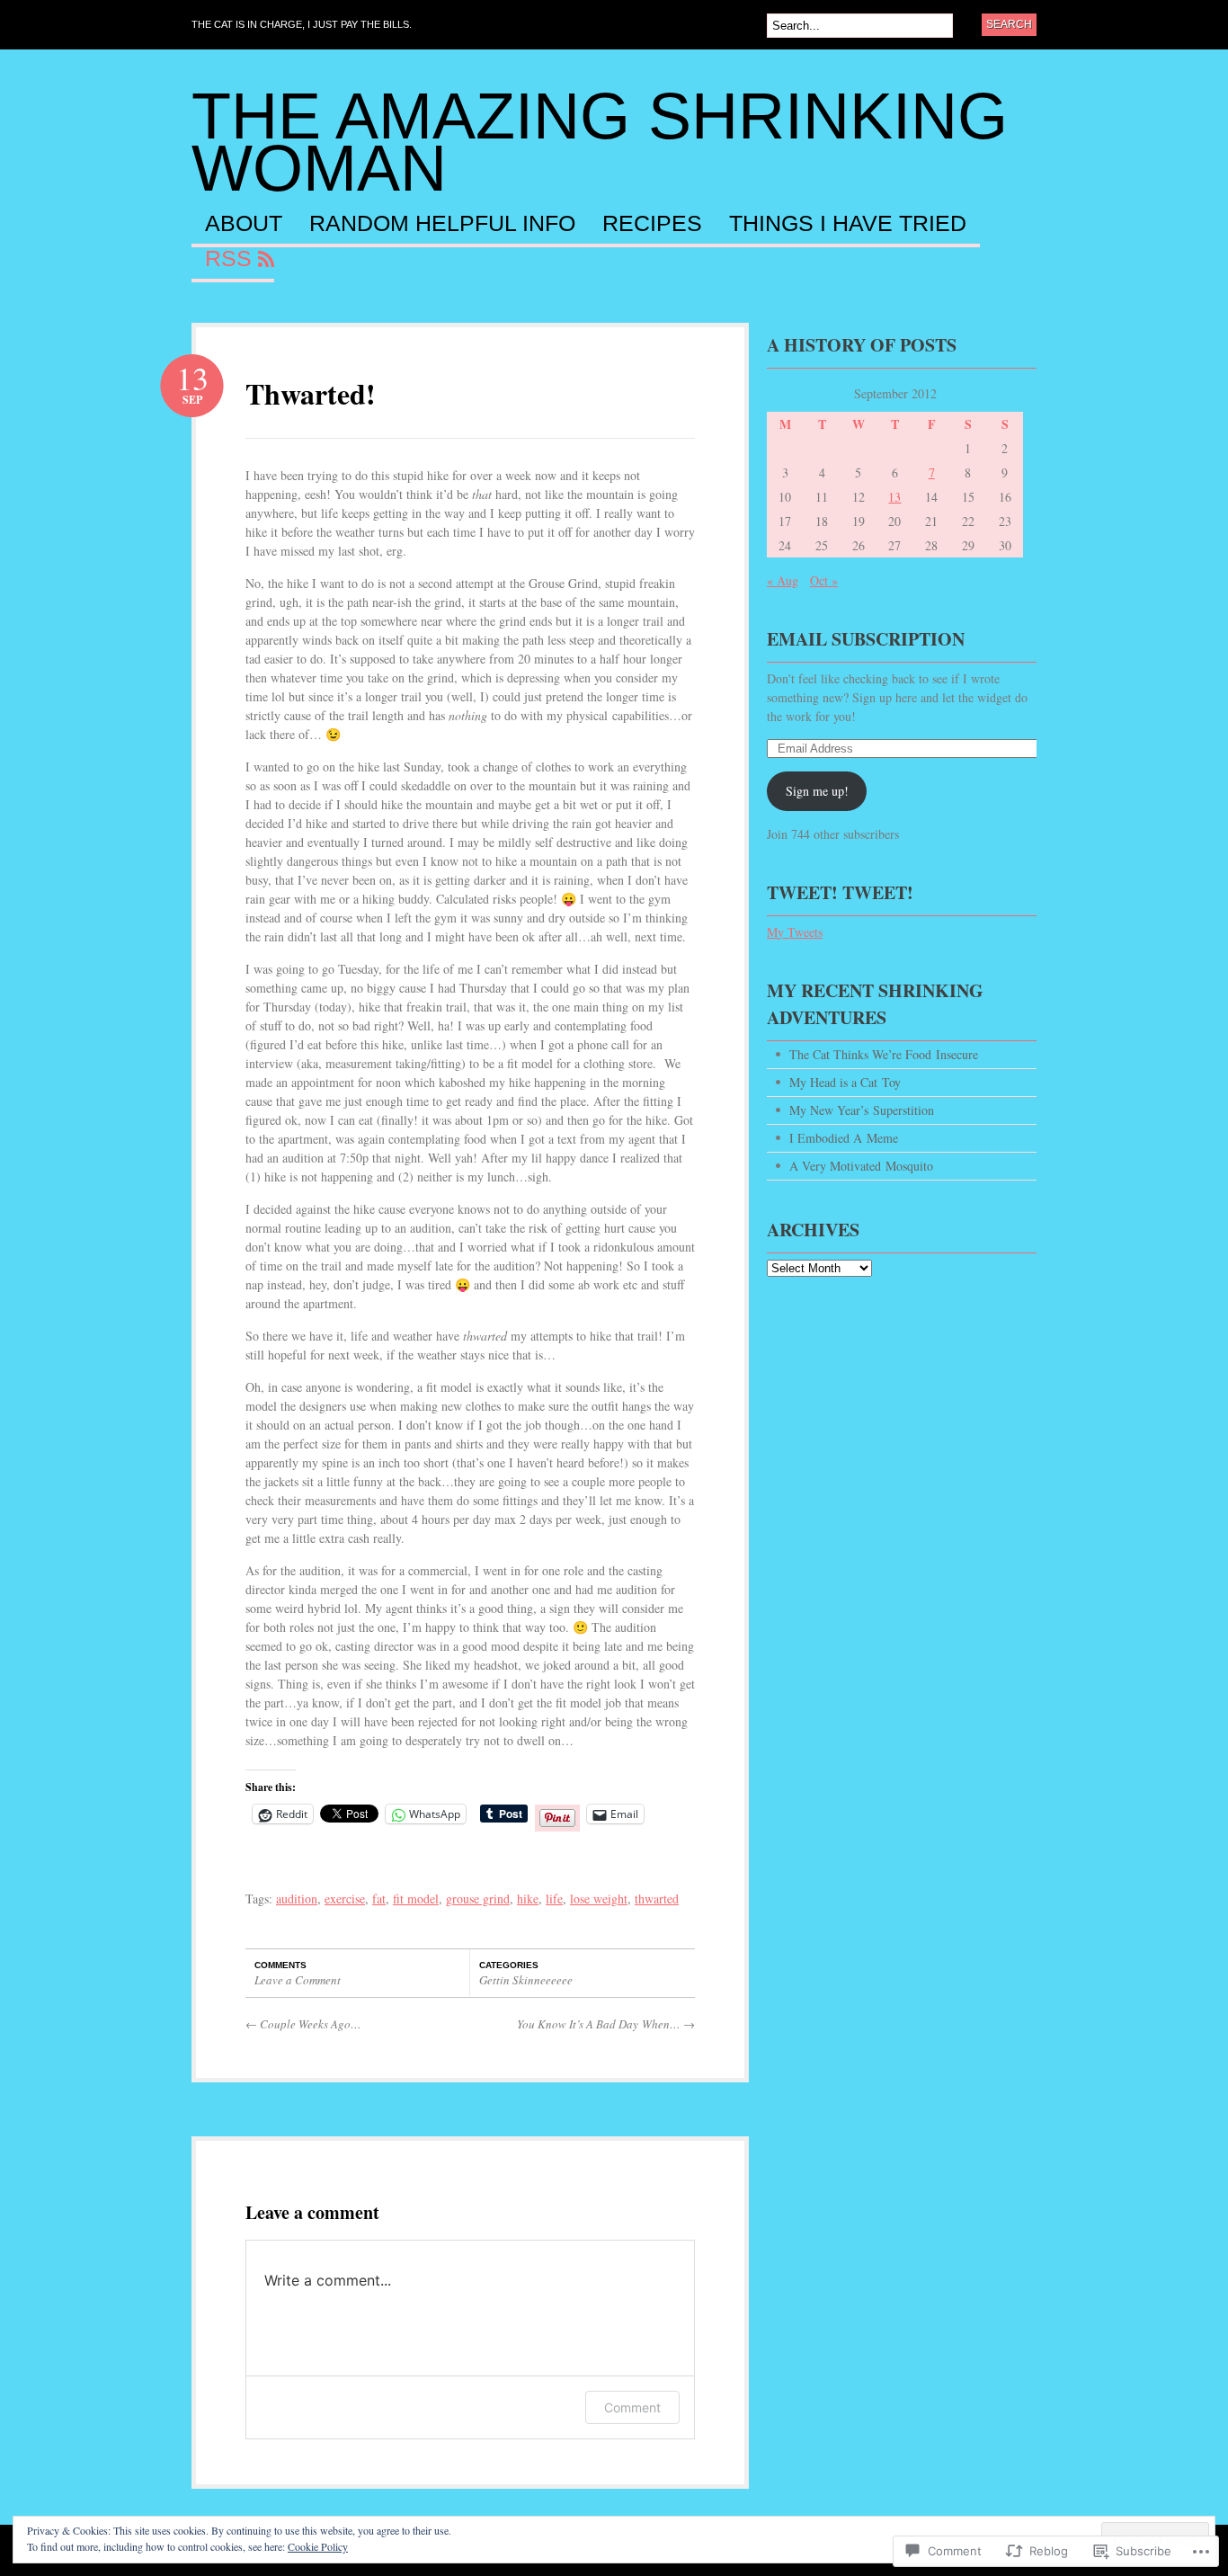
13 (894, 497)
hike (528, 1899)
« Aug (783, 580)
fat (379, 1899)
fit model (416, 1899)
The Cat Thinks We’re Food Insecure (884, 1054)
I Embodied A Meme (844, 1138)
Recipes (652, 224)
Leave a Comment (298, 1980)
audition (297, 1899)
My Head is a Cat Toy (845, 1082)
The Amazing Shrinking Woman (600, 142)
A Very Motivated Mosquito (861, 1166)
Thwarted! (311, 393)
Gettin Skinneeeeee (526, 1980)
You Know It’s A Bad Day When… (606, 2024)
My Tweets (795, 932)
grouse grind (478, 1899)
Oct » (824, 580)
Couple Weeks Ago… (303, 2024)
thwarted (657, 1899)
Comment (632, 2407)
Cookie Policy (318, 2546)
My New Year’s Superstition (862, 1110)
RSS (228, 259)
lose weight (599, 1899)
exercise (345, 1899)
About (244, 224)
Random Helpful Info (442, 224)
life (554, 1899)
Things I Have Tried (848, 224)
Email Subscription (866, 639)
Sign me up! (817, 791)
